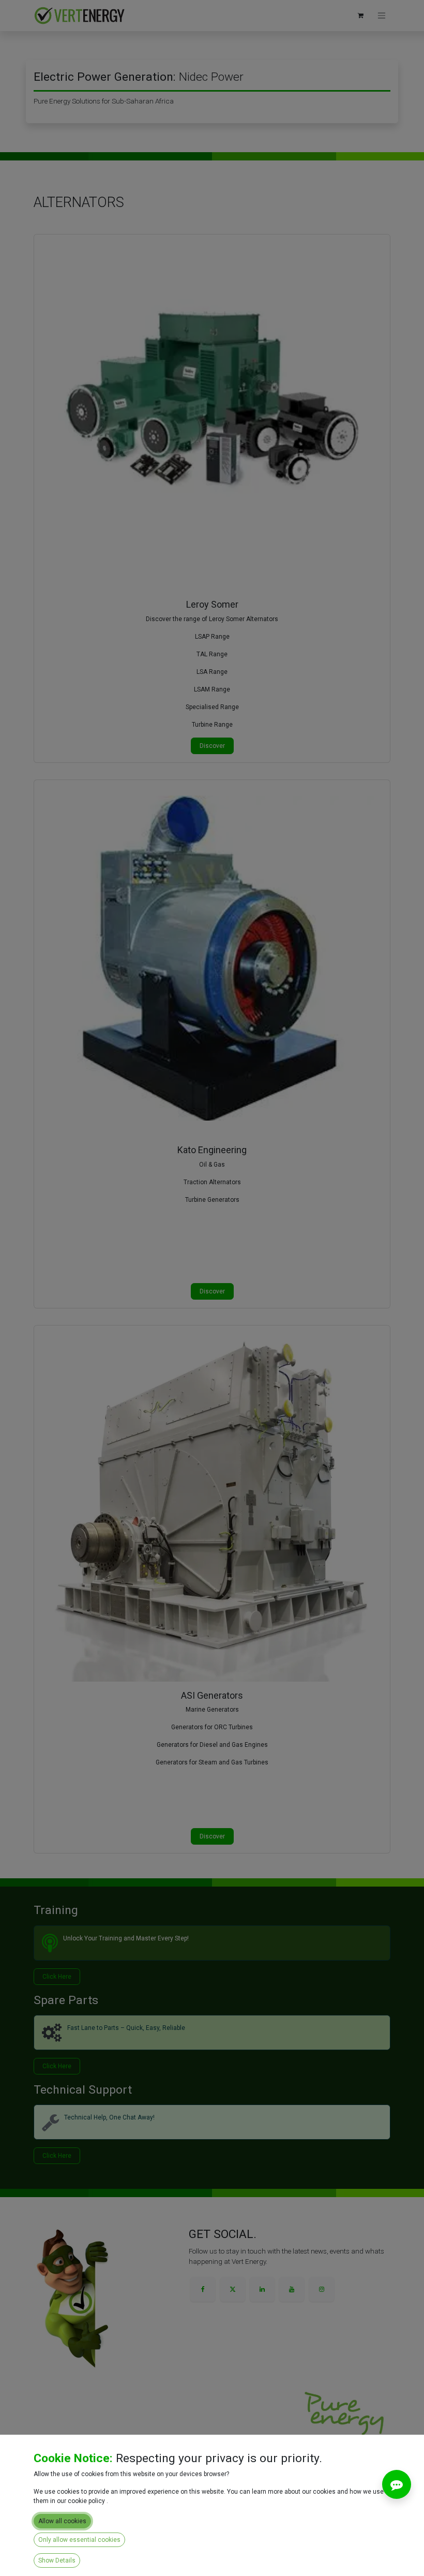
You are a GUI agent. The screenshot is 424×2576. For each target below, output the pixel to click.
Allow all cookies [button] (62, 2521)
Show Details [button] (57, 2560)
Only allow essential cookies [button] (79, 2540)
